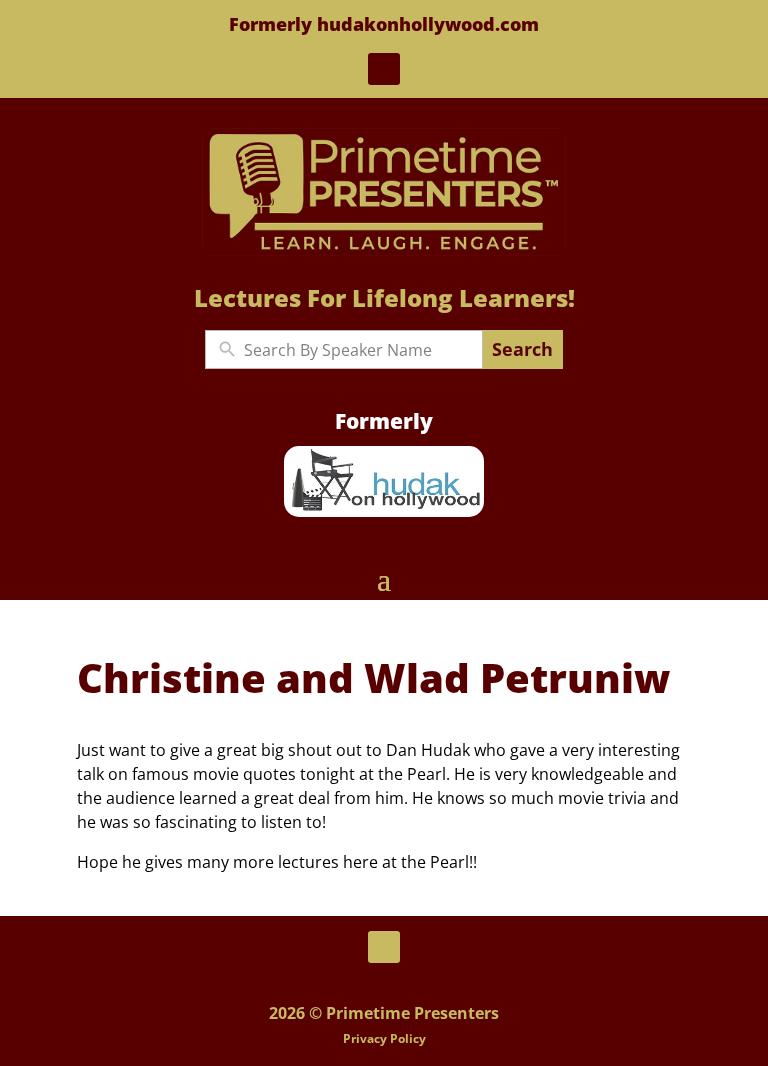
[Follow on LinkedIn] (384, 69)
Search (522, 349)
